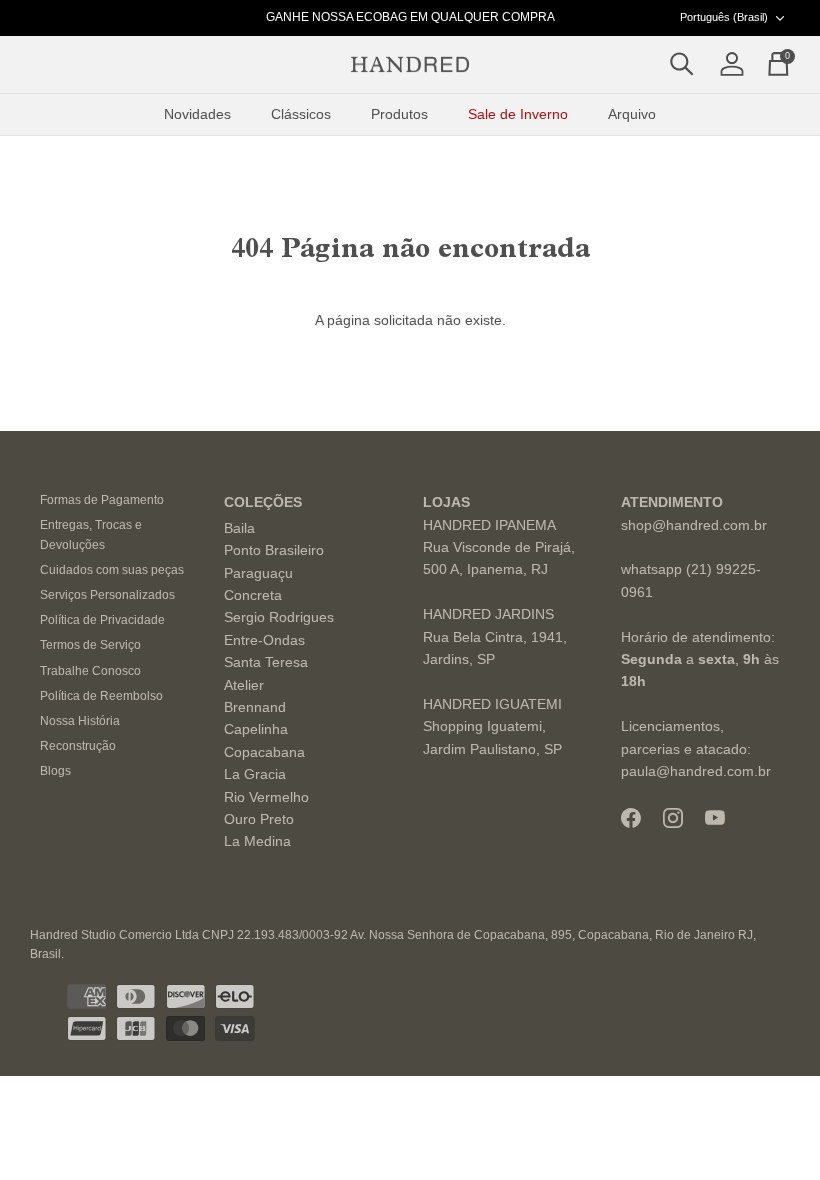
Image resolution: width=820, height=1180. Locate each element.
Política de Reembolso (101, 696)
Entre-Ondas (264, 640)
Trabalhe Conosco (90, 671)
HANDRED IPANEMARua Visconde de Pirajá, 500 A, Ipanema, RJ (499, 547)
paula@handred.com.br (696, 771)
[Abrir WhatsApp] (770, 1129)
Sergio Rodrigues (279, 617)
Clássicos (301, 114)
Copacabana (264, 752)
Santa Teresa (266, 662)
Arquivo (632, 114)
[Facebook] (631, 818)
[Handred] (410, 65)
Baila (239, 528)
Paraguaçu (258, 573)
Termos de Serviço (90, 645)
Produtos (399, 114)
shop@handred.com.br (694, 525)
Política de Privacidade (102, 620)
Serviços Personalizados (107, 595)
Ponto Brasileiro (274, 550)
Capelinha (256, 729)
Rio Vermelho (266, 797)
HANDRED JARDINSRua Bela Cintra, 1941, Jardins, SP (495, 636)
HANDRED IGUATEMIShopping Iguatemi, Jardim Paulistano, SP (492, 726)
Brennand (255, 707)
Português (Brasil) (724, 17)
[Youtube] (715, 817)
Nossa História (80, 721)
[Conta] (728, 65)
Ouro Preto (259, 819)
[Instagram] (673, 818)
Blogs (55, 771)
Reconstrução (78, 746)
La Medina (257, 841)
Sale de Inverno (518, 114)
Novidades (197, 114)
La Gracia (255, 774)
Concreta (253, 595)
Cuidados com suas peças (112, 570)
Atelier (244, 685)
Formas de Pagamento (102, 500)
